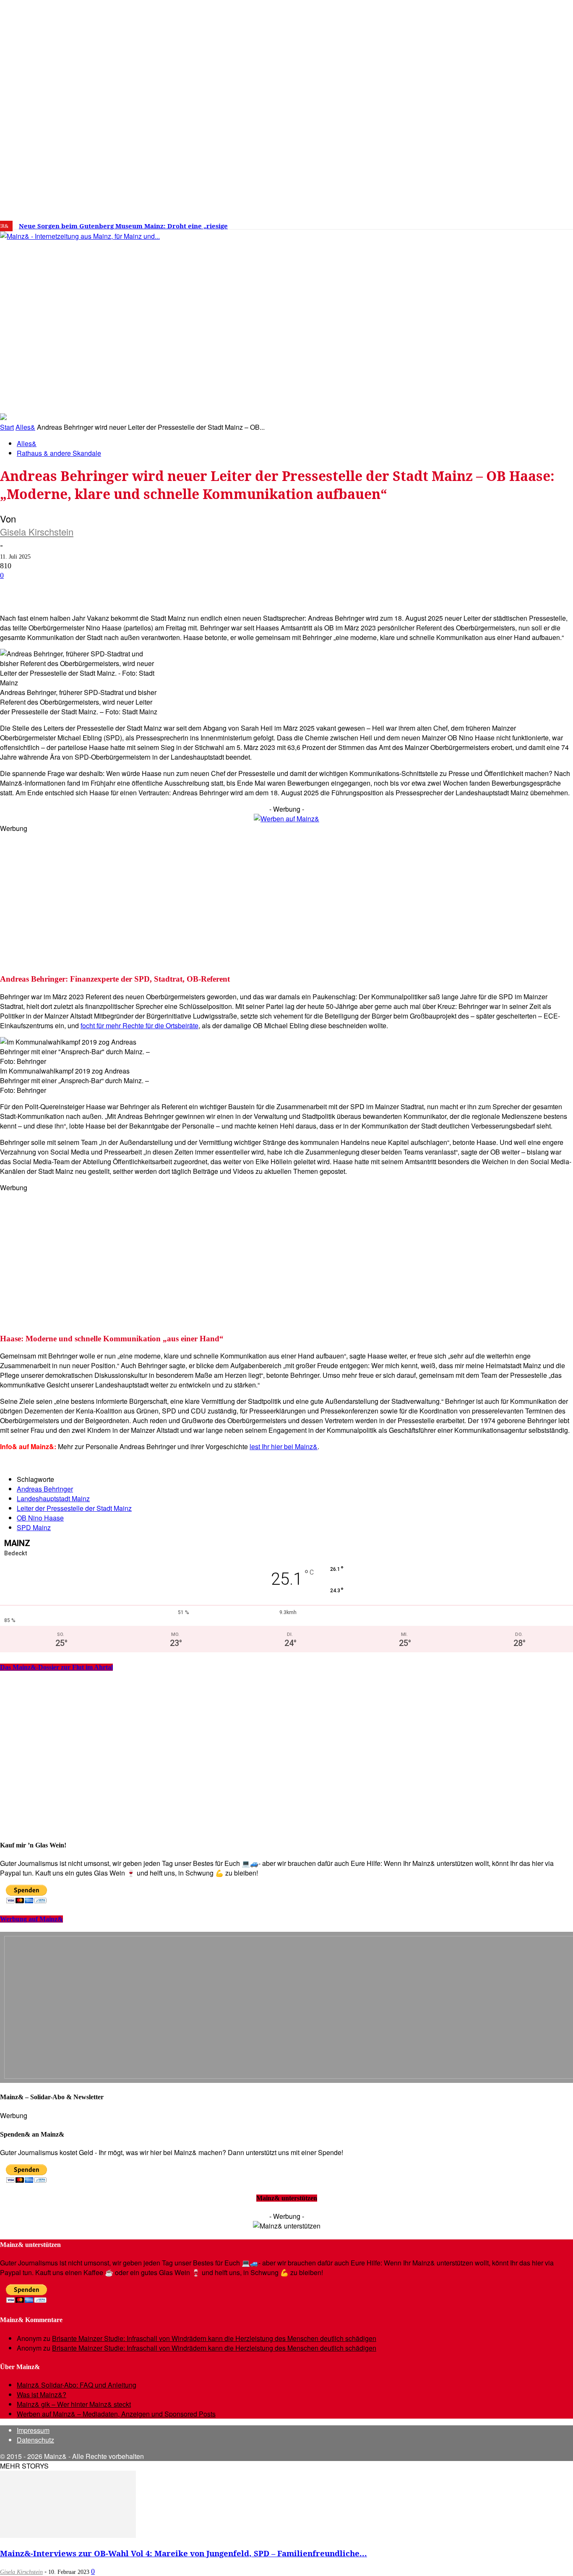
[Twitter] (490, 223)
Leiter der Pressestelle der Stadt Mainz (74, 1508)
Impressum (33, 2430)
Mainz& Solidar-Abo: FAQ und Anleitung (77, 2385)
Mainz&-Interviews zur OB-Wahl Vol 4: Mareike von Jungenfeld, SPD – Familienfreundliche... (184, 2553)
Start (7, 427)
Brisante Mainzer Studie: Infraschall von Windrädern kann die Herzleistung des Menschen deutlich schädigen (214, 2338)
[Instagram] (477, 223)
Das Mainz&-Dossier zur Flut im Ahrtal (56, 1667)
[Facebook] (465, 223)
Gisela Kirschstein (37, 532)
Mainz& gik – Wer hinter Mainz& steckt (74, 2404)
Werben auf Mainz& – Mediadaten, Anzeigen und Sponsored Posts (116, 2414)
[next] (291, 226)
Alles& (25, 427)
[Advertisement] (252, 892)
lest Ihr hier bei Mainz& (284, 1446)
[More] (300, 589)
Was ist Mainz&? (42, 2394)
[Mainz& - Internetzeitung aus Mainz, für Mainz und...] (129, 300)
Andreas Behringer (45, 1489)
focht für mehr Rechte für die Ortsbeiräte (139, 1025)
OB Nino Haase (40, 1518)
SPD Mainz (34, 1527)
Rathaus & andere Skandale (59, 453)
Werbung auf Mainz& (31, 1919)
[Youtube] (503, 223)
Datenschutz (35, 2440)
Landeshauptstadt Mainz (53, 1498)
